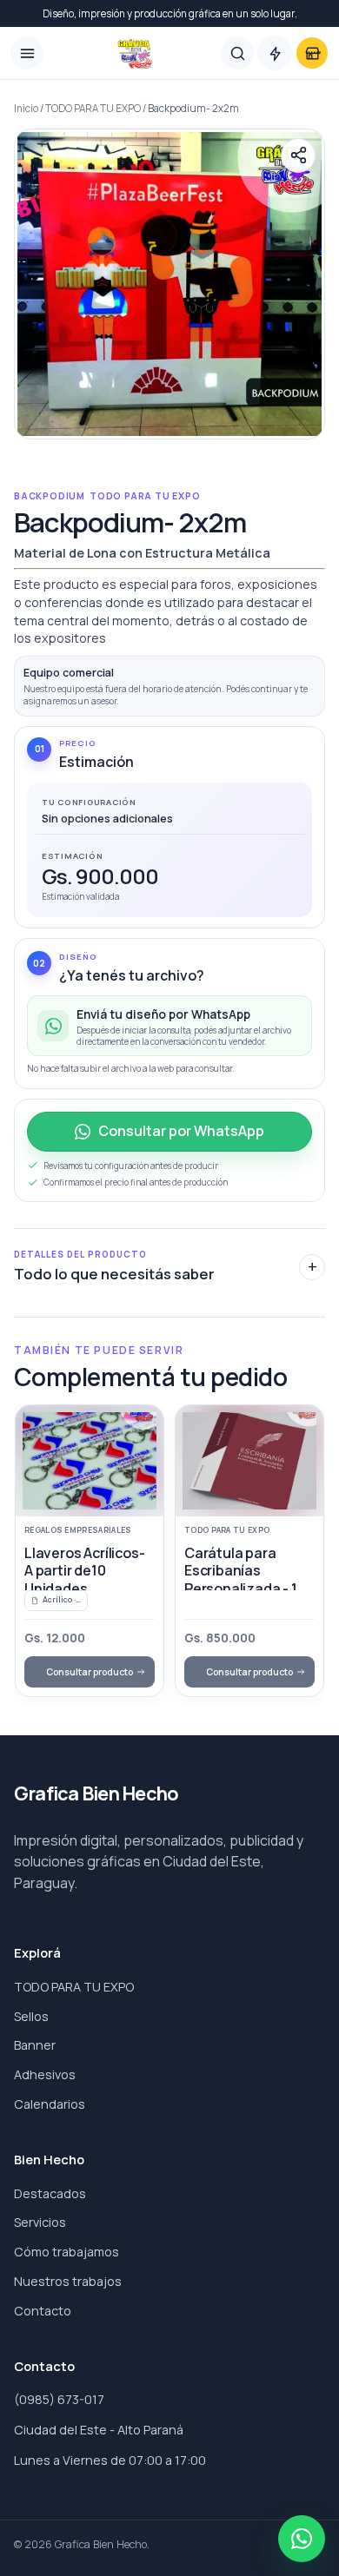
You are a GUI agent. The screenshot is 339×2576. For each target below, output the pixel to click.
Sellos (31, 2016)
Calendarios (50, 2104)
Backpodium (50, 496)
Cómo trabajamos (66, 2252)
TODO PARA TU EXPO (93, 108)
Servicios (40, 2222)
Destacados (50, 2193)
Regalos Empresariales (78, 1530)
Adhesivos (45, 2074)
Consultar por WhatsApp (181, 1131)
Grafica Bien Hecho (96, 1794)
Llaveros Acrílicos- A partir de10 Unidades (84, 1571)
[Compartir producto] (298, 155)
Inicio (26, 108)
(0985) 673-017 (59, 2399)
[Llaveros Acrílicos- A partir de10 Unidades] (90, 1461)
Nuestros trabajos (68, 2281)
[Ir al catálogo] (312, 53)
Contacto (43, 2311)
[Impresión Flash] (275, 53)
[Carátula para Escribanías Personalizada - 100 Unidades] (249, 1461)
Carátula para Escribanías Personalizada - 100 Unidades (249, 1579)
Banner (35, 2045)
